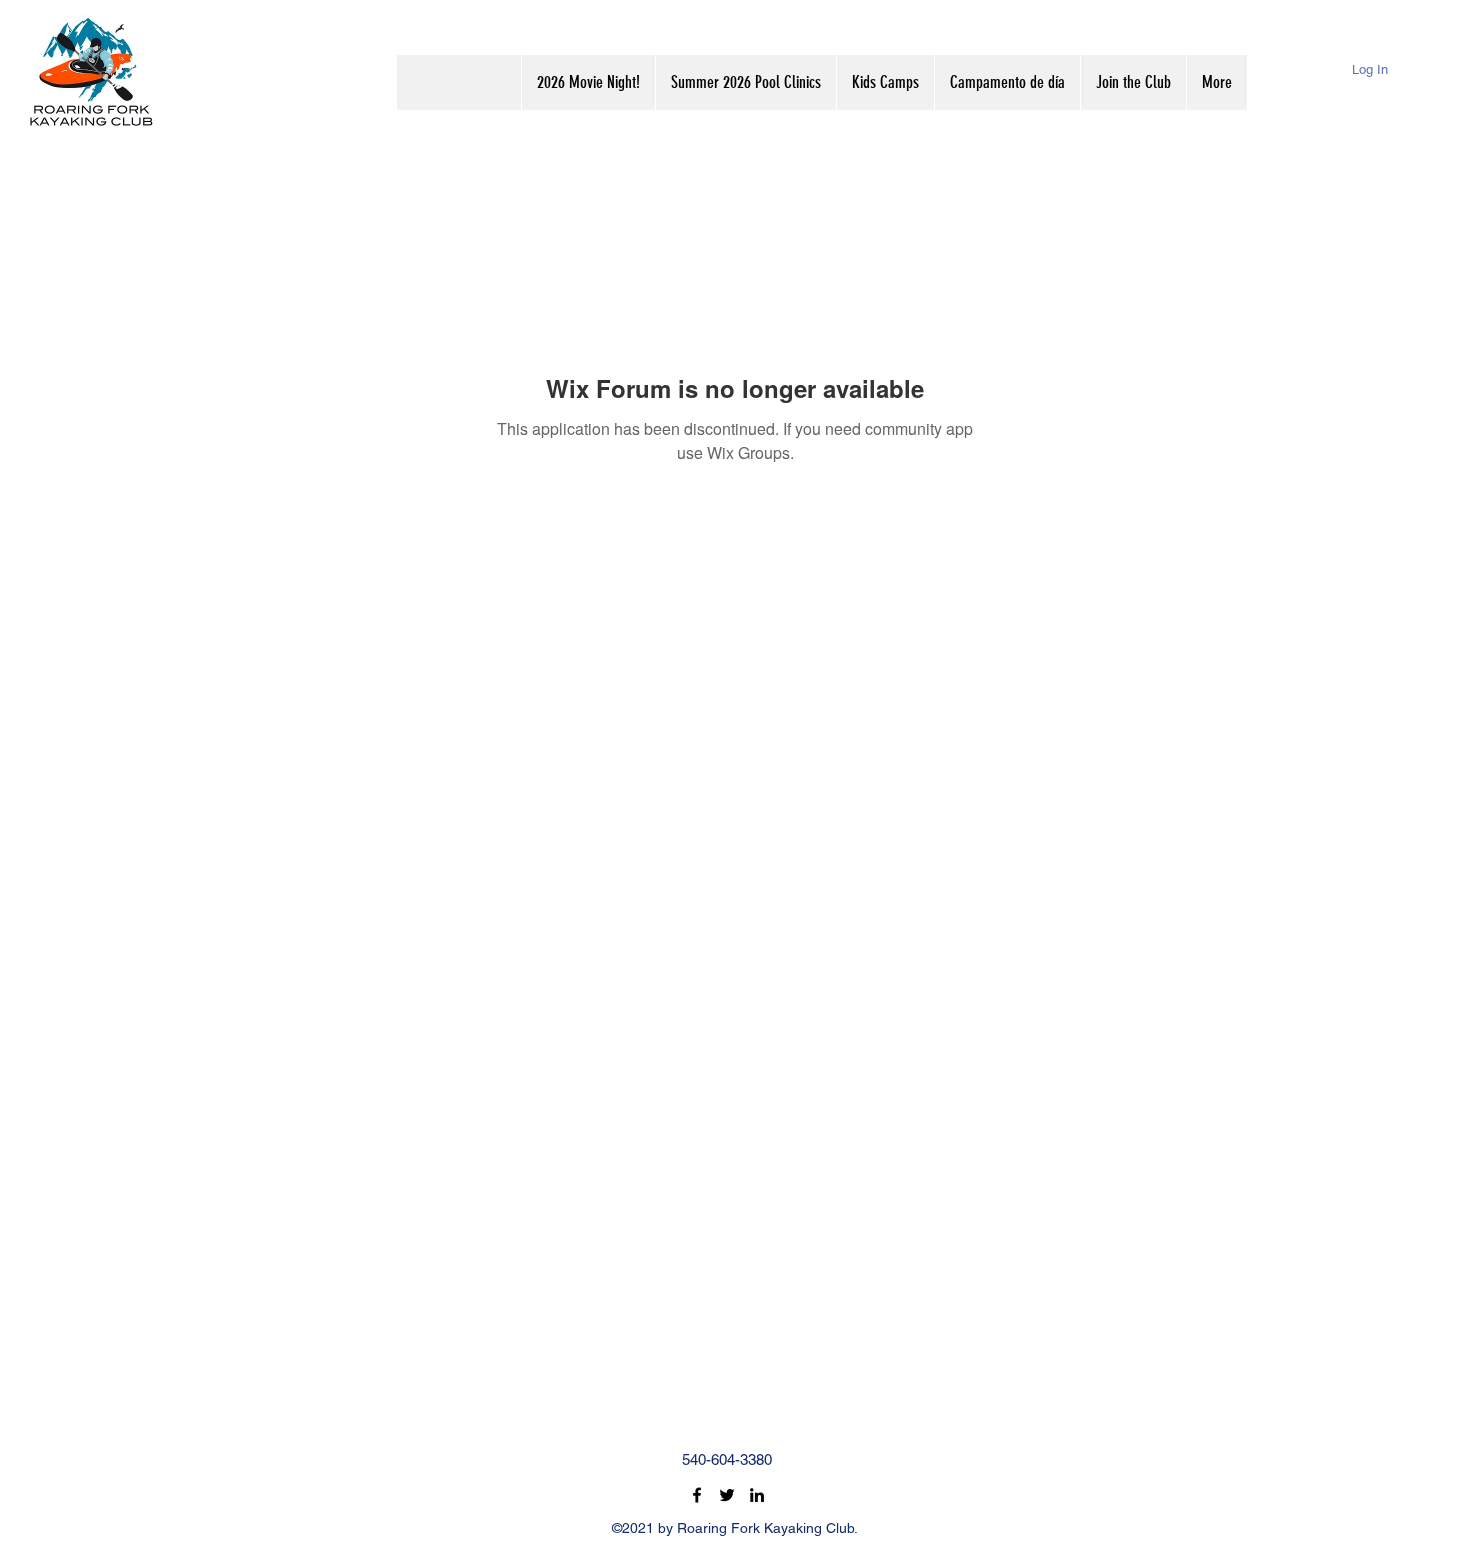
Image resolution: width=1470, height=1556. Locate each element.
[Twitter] (727, 1495)
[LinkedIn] (757, 1495)
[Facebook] (697, 1495)
